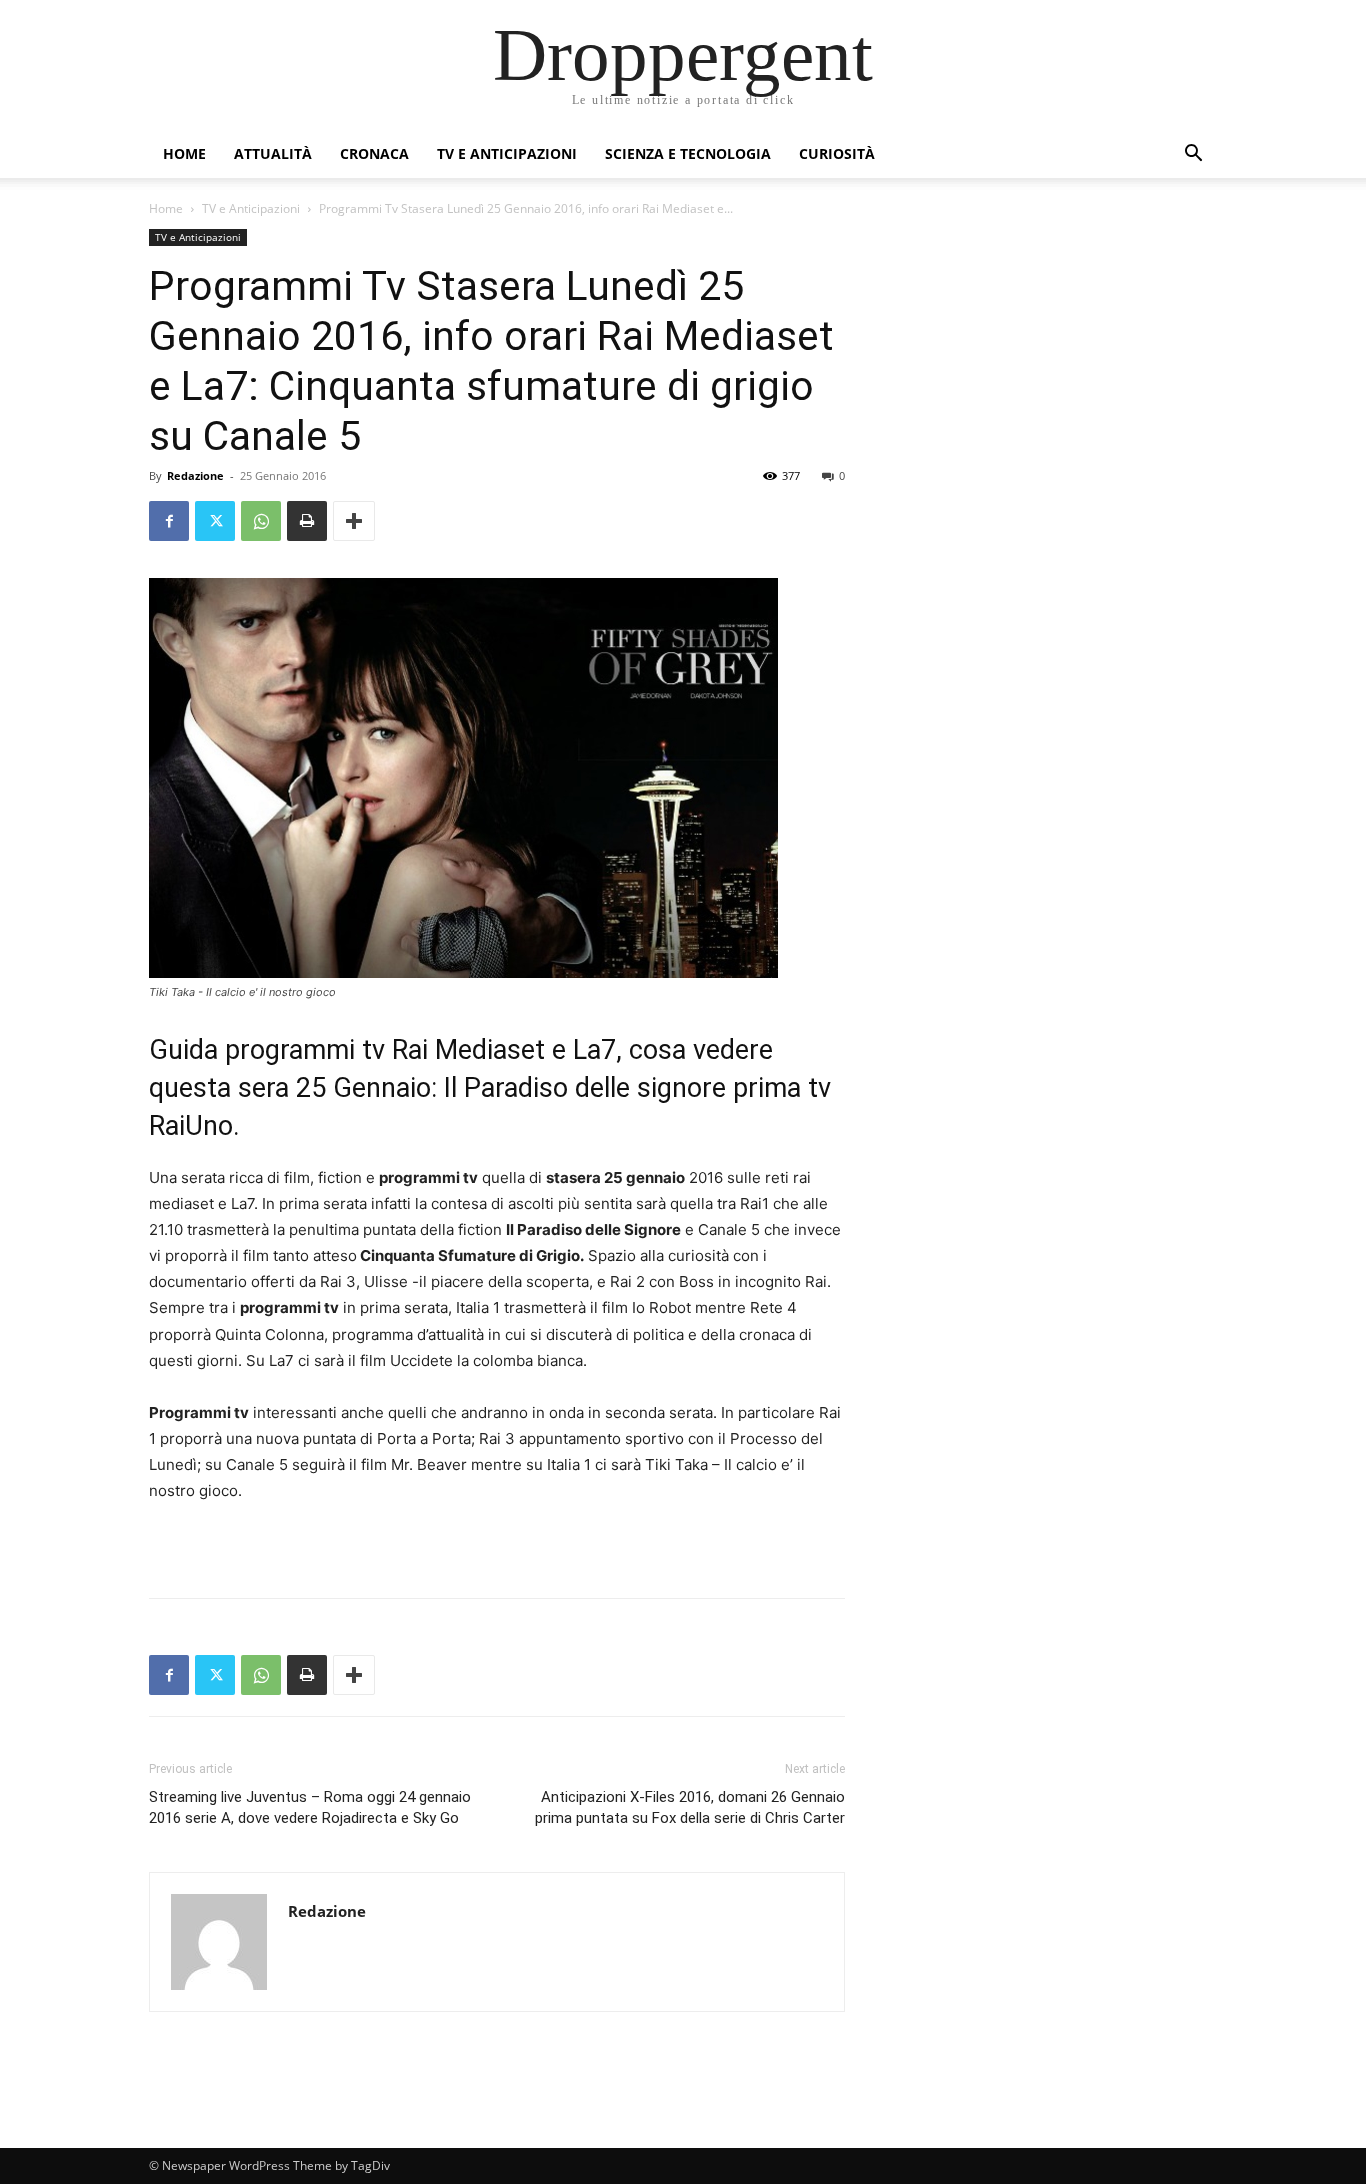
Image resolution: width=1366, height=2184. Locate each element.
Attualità (273, 153)
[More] (354, 521)
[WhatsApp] (261, 521)
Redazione (195, 475)
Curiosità (837, 153)
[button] (1193, 155)
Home (184, 153)
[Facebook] (169, 521)
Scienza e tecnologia (688, 153)
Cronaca (374, 153)
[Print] (307, 521)
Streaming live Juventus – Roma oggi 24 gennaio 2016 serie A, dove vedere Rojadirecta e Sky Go (310, 1807)
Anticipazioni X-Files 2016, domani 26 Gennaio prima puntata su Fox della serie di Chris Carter (690, 1807)
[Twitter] (215, 521)
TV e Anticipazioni (507, 153)
